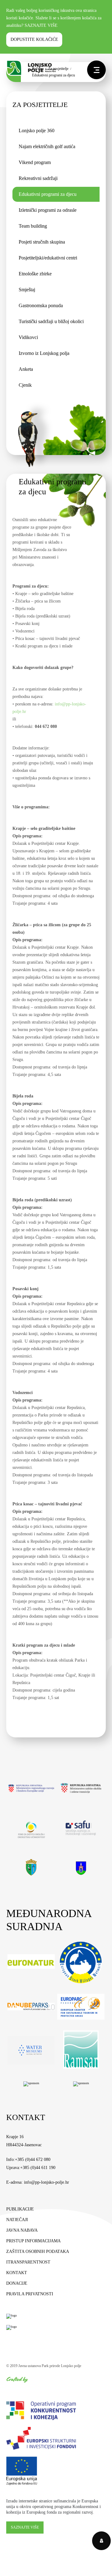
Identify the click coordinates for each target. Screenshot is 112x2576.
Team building (33, 226)
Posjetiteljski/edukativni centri (48, 258)
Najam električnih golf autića (47, 146)
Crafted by (17, 2379)
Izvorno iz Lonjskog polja (44, 353)
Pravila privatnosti (30, 2294)
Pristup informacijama (33, 2241)
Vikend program (35, 162)
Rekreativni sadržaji (38, 178)
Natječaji (17, 2220)
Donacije (17, 2283)
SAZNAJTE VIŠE (41, 25)
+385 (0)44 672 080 (33, 2160)
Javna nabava (22, 2230)
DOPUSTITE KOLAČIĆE (34, 39)
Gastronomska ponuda (41, 305)
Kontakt (17, 2273)
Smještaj (27, 290)
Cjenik (25, 385)
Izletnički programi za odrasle (48, 210)
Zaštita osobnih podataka (38, 2252)
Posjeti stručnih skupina (42, 242)
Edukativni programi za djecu (48, 194)
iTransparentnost (28, 2262)
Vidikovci (28, 337)
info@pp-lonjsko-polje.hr (47, 2182)
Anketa (26, 369)
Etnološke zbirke (35, 274)
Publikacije (20, 2209)
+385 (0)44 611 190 (38, 2168)
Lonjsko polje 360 (37, 131)
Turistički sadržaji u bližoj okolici (51, 321)
